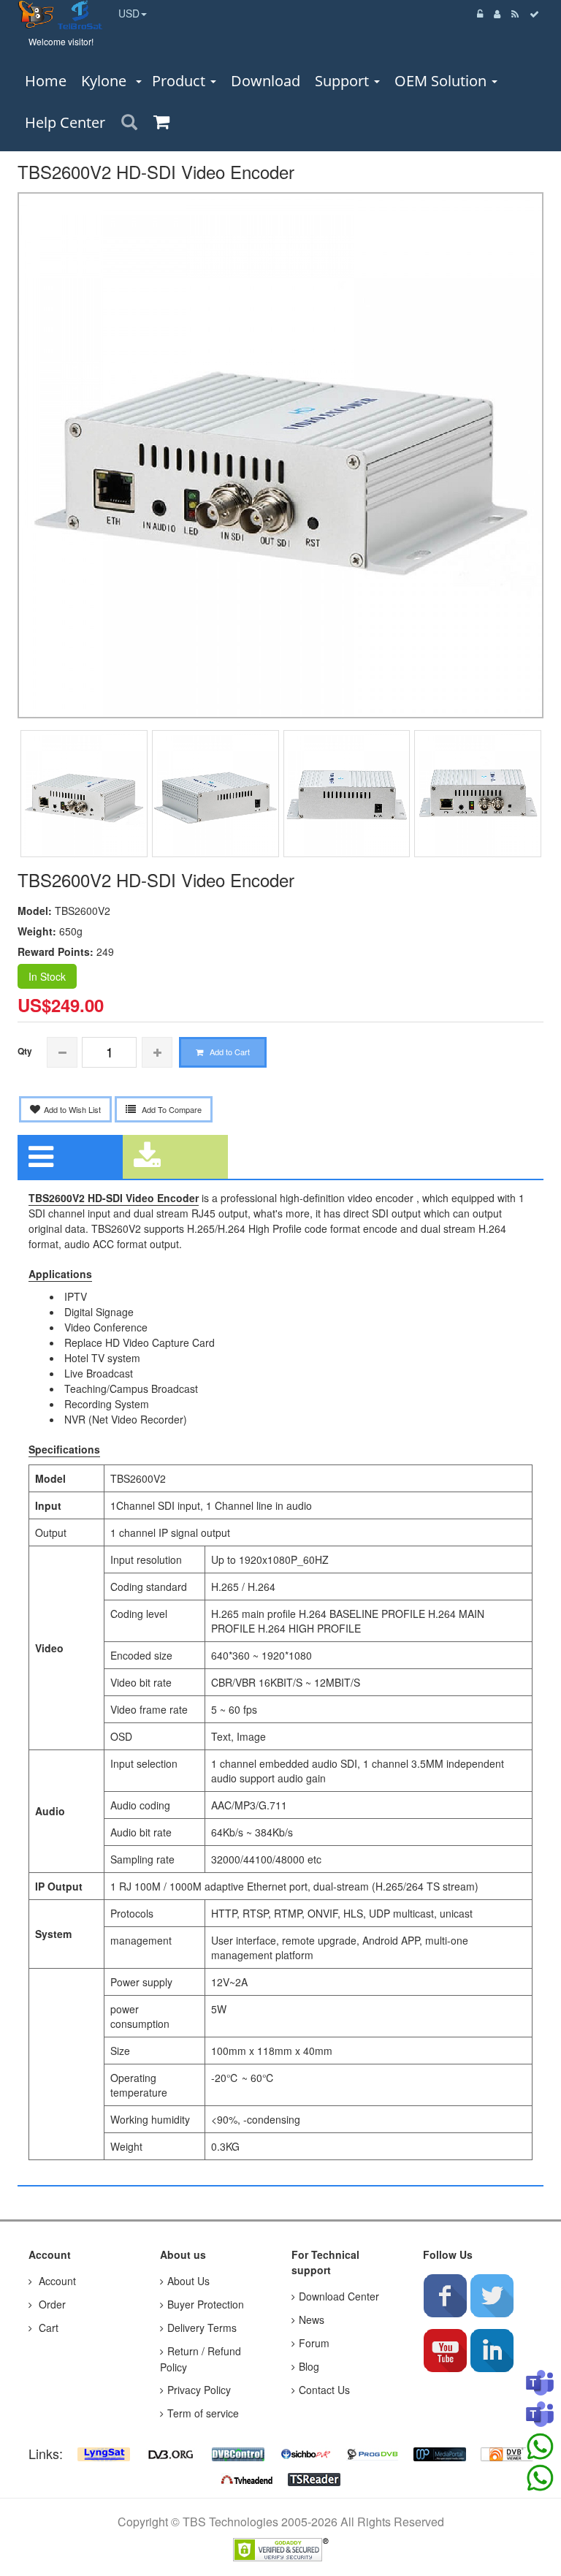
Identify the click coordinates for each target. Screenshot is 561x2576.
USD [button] (129, 13)
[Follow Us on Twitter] (492, 2295)
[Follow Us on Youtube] (445, 2350)
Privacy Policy (199, 2390)
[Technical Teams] (540, 2415)
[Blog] (515, 14)
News (312, 2319)
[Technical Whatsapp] (540, 2478)
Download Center (339, 2296)
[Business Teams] (540, 2384)
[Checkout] (535, 14)
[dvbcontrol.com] (238, 2452)
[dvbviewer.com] (507, 2452)
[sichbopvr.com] (305, 2452)
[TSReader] (314, 2478)
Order (51, 2304)
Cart (47, 2328)
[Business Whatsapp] (540, 2447)
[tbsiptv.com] (38, 13)
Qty (25, 1051)
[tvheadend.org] (247, 2478)
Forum (314, 2343)
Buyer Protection (206, 2304)
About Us (188, 2281)
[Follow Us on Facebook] (445, 2295)
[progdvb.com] (373, 2452)
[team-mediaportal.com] (440, 2452)
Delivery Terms (202, 2328)
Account (56, 2281)
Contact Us (324, 2390)
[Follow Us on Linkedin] (492, 2350)
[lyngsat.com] (104, 2452)
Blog (309, 2366)
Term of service (203, 2413)
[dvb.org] (171, 2452)
